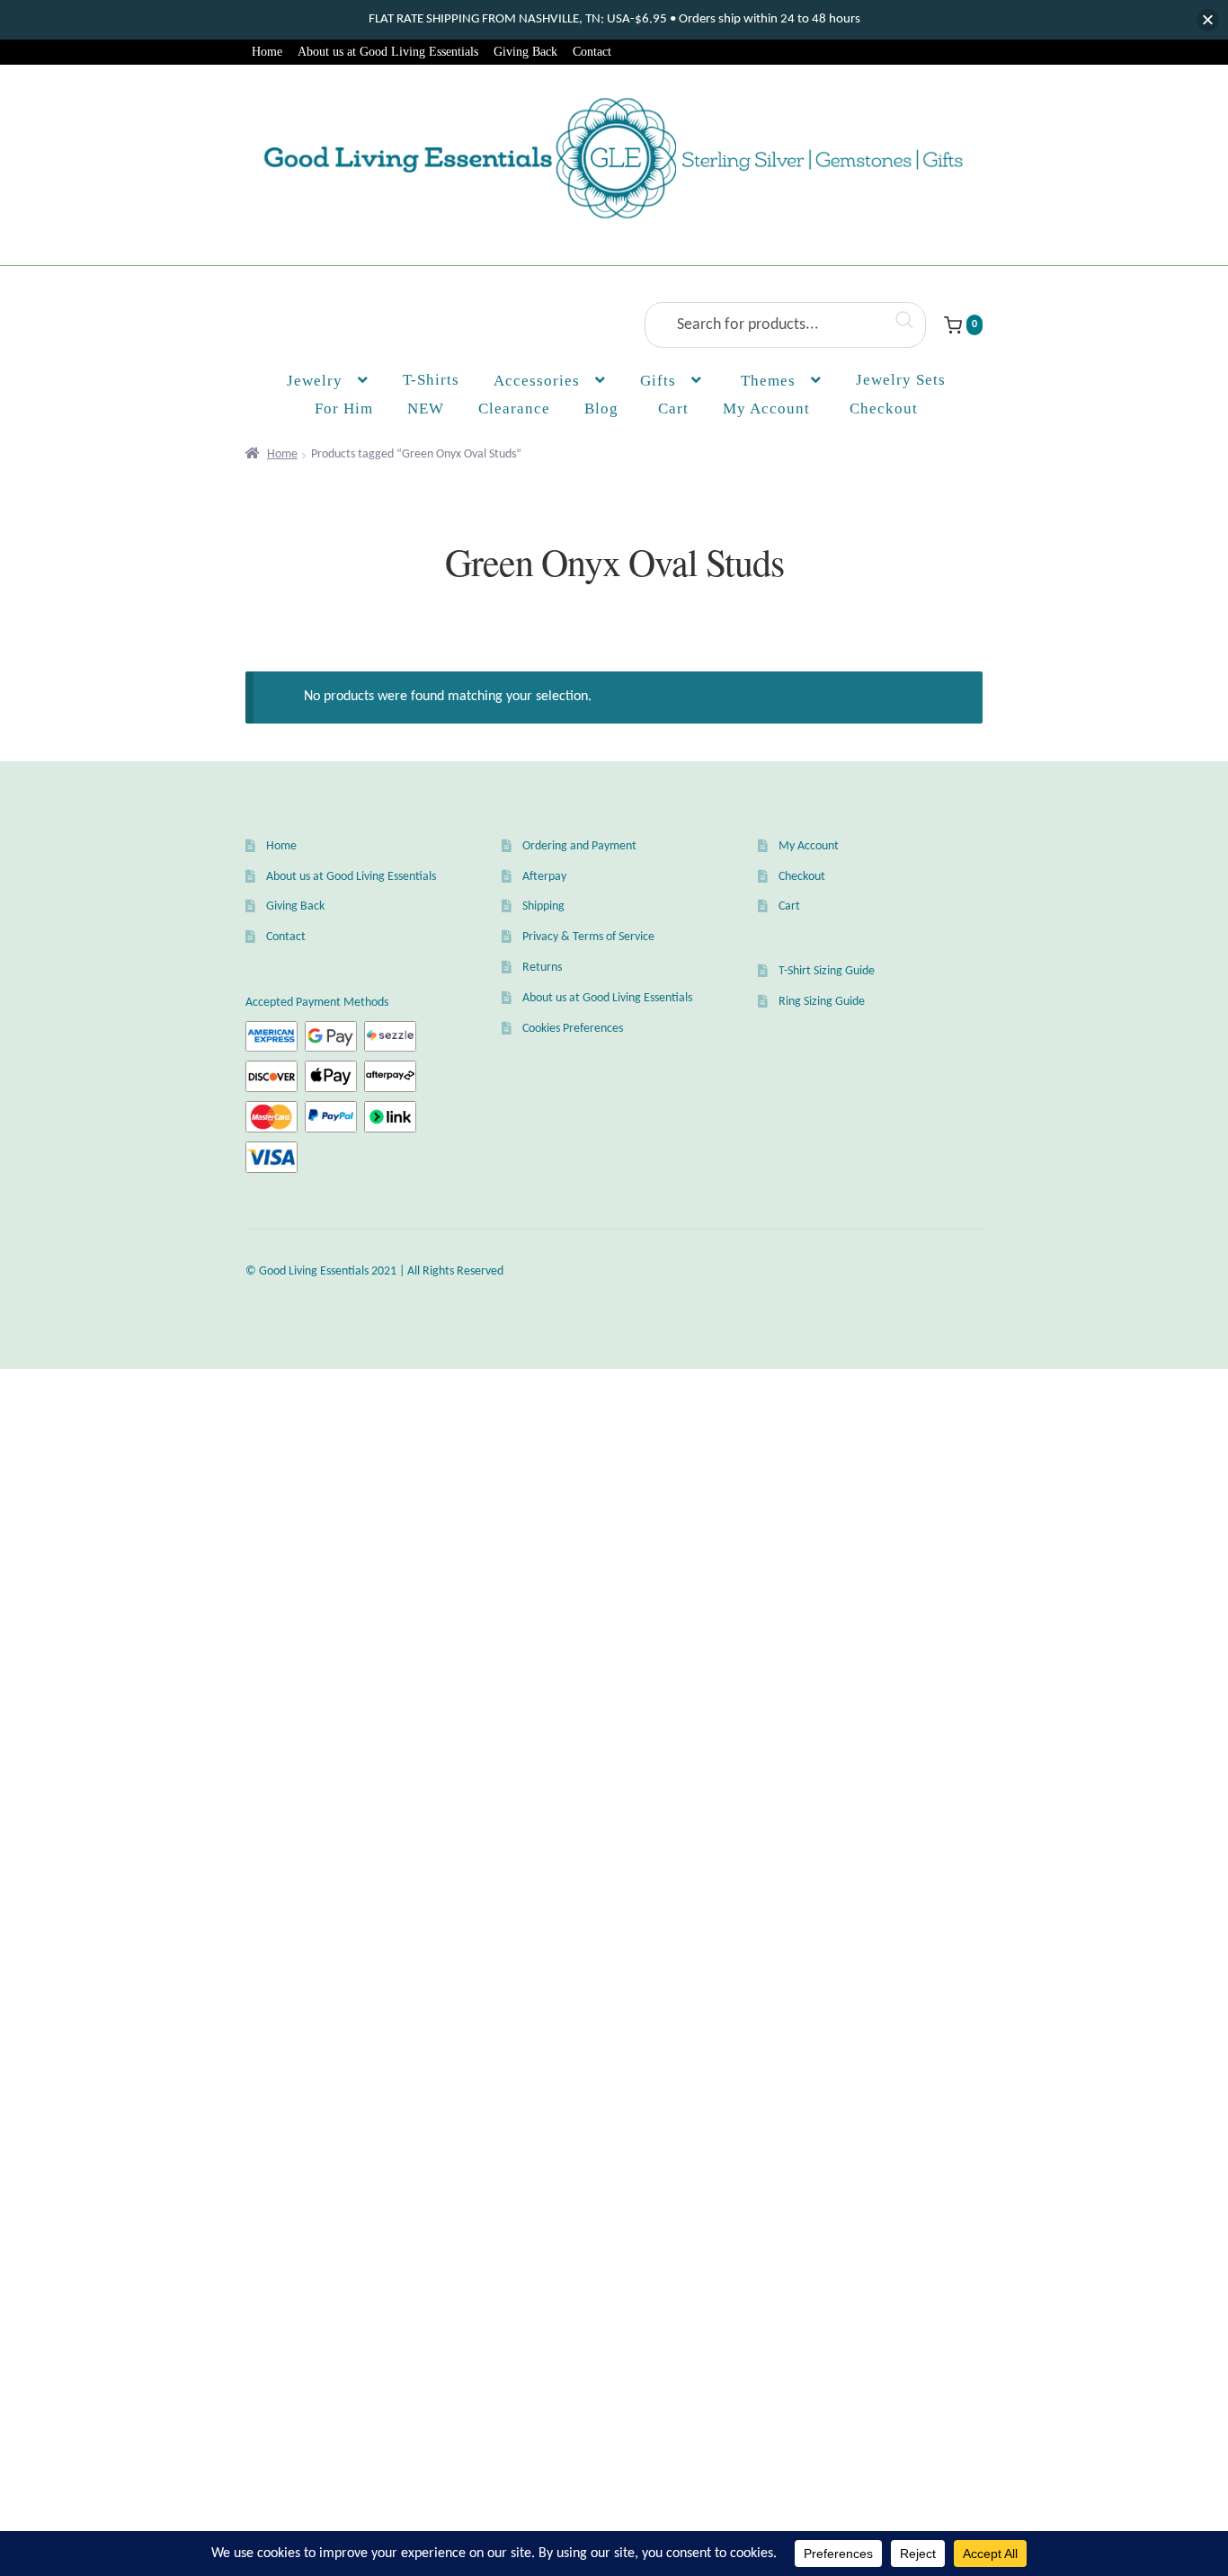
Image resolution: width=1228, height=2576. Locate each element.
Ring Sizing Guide (822, 1002)
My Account (766, 409)
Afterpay (544, 877)
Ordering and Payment (579, 846)
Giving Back (525, 52)
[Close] (1208, 20)
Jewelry (315, 381)
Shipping (543, 906)
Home (267, 52)
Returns (542, 968)
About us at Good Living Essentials (388, 52)
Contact (592, 52)
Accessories (537, 381)
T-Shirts (431, 380)
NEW (426, 409)
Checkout (802, 877)
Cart (789, 906)
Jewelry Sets (901, 380)
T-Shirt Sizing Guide (827, 971)
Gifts (658, 381)
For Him (344, 409)
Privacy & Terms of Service (588, 937)
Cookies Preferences (573, 1029)
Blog (601, 409)
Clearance (514, 409)
